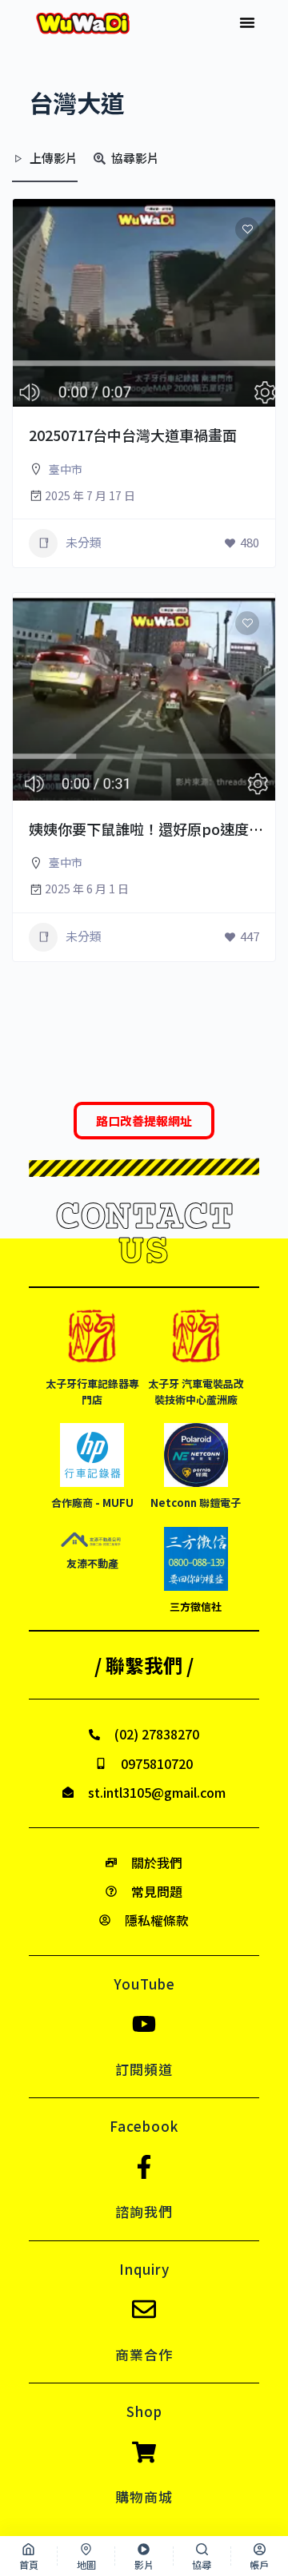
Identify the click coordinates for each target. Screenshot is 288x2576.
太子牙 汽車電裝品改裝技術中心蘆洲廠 (196, 1391)
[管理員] (241, 407)
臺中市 (66, 469)
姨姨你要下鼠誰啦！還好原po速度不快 (153, 829)
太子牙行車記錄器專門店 (92, 1391)
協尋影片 (135, 158)
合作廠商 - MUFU (92, 1503)
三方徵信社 (196, 1606)
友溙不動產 (92, 1563)
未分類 (84, 542)
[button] (247, 22)
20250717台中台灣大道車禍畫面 (133, 435)
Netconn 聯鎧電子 (196, 1503)
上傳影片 (54, 158)
